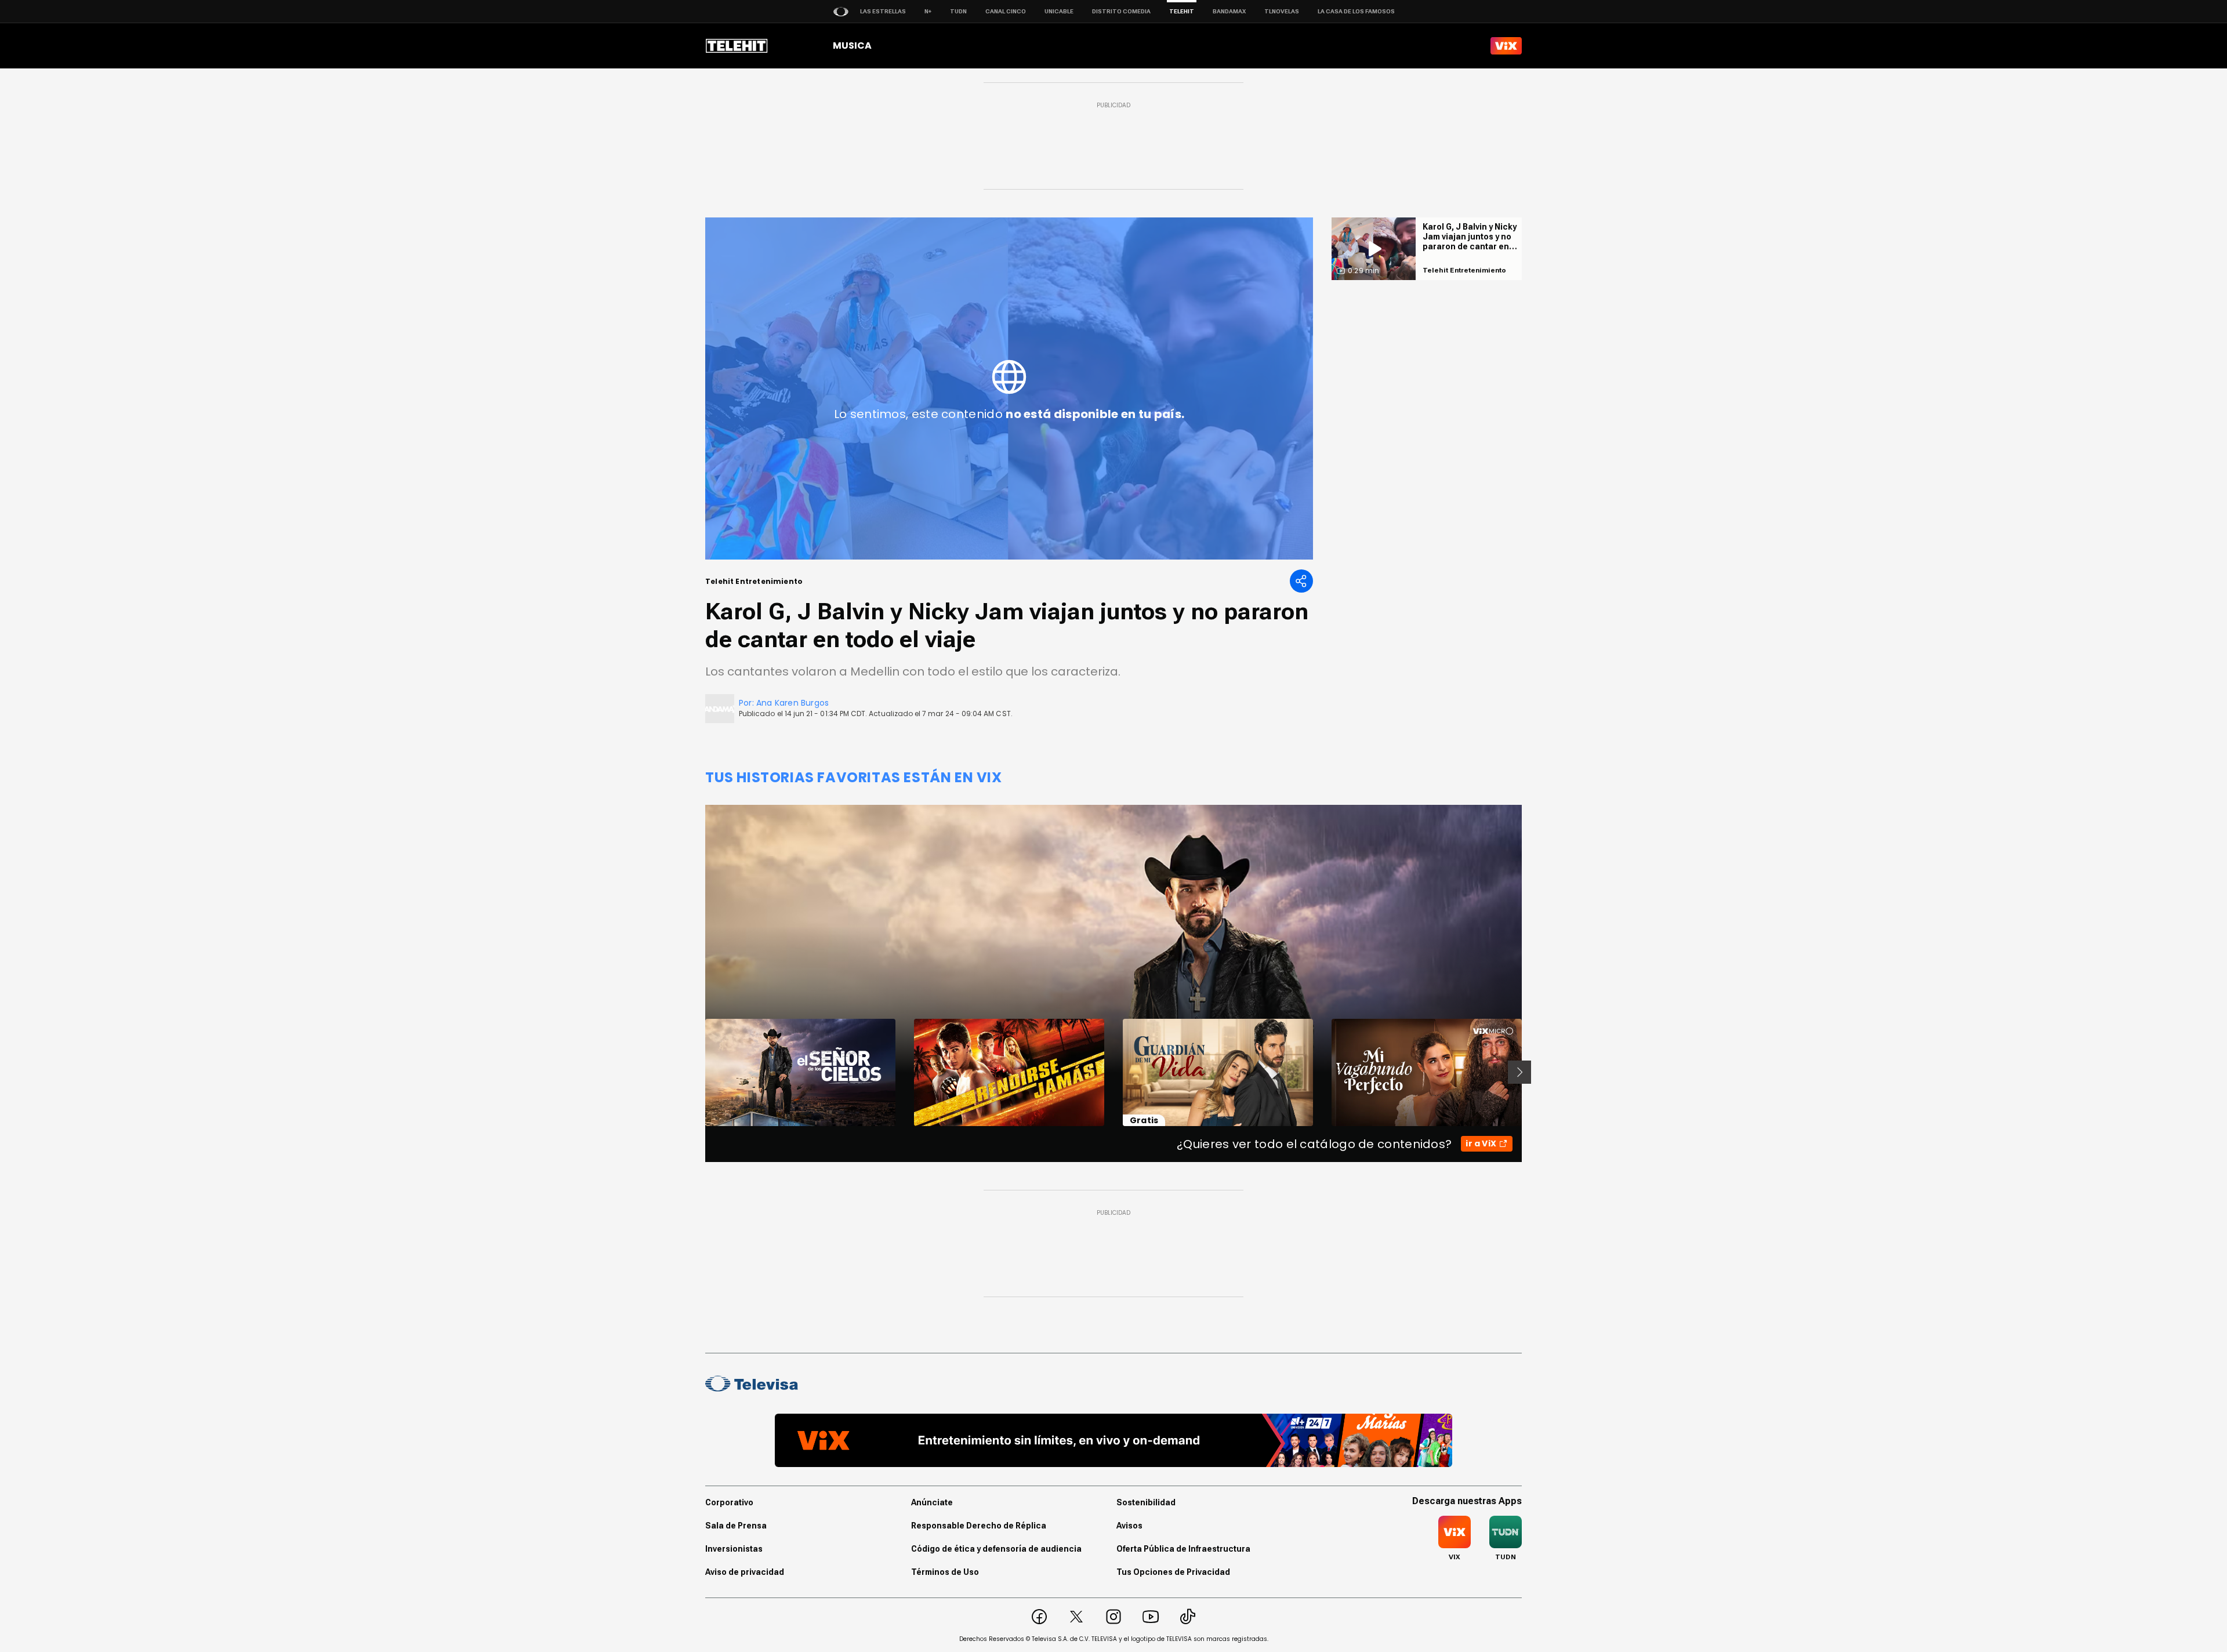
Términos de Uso (945, 1572)
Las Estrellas (883, 11)
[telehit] (737, 46)
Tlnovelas (1282, 11)
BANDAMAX (1229, 11)
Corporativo (729, 1502)
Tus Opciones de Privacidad (1173, 1572)
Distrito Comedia (1121, 11)
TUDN (958, 11)
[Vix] (1506, 46)
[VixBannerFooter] (1113, 1440)
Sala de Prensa (736, 1526)
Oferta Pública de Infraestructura (1183, 1549)
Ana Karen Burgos (792, 703)
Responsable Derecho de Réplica (979, 1526)
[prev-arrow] (698, 1072)
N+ (928, 11)
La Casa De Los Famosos (1356, 11)
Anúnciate (932, 1502)
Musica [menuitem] (852, 46)
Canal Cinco (1006, 11)
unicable (1059, 11)
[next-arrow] (1519, 1072)
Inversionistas (734, 1549)
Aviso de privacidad (745, 1572)
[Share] (1301, 581)
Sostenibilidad (1146, 1502)
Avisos (1129, 1526)
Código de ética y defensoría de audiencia (996, 1549)
